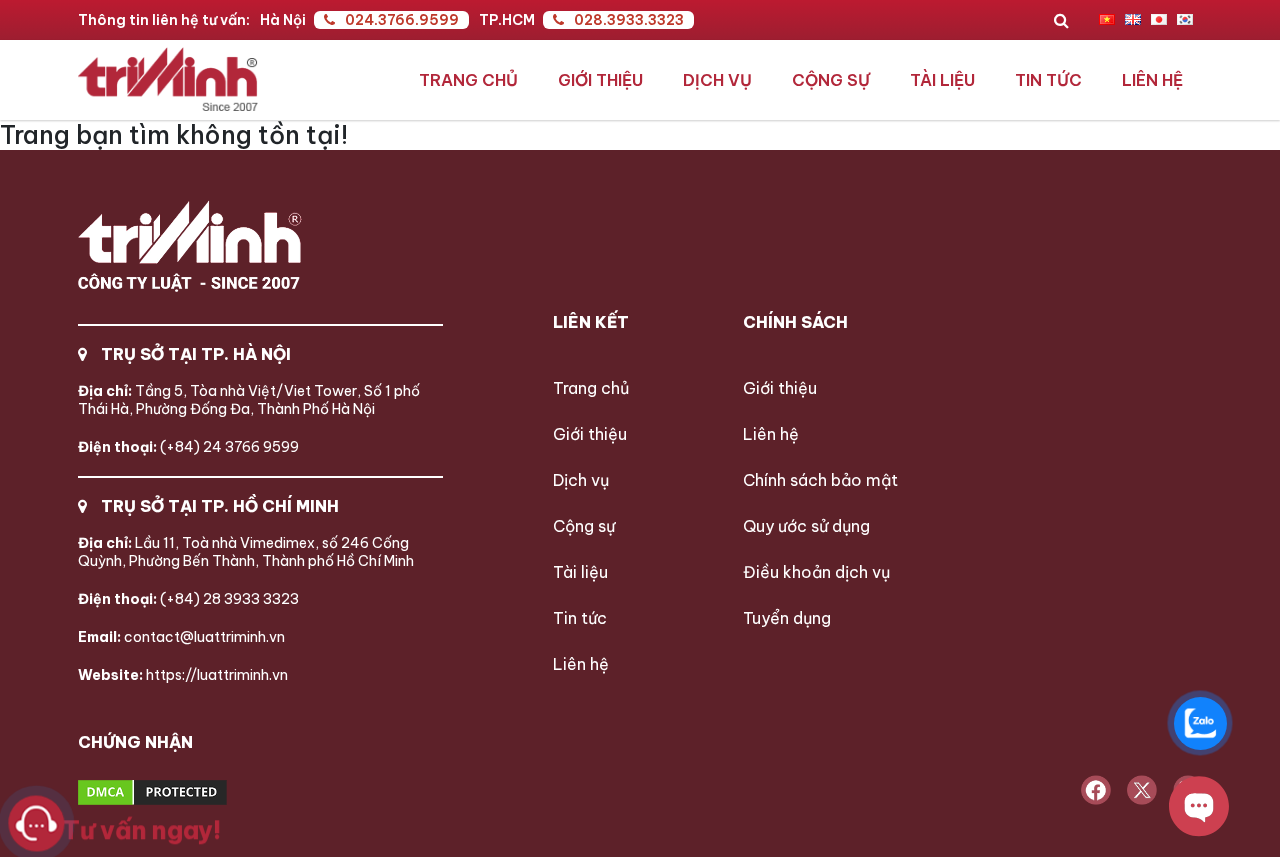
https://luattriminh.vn (183, 675)
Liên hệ (1152, 80)
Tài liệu (942, 80)
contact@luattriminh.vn (181, 637)
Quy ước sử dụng (806, 526)
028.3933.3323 (629, 20)
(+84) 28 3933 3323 (188, 599)
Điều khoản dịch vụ (816, 572)
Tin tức (1048, 80)
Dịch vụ (717, 80)
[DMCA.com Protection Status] (227, 793)
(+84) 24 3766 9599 (188, 447)
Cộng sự (831, 80)
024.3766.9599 (402, 20)
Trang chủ (468, 80)
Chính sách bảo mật (820, 480)
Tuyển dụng (787, 618)
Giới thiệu (600, 80)
